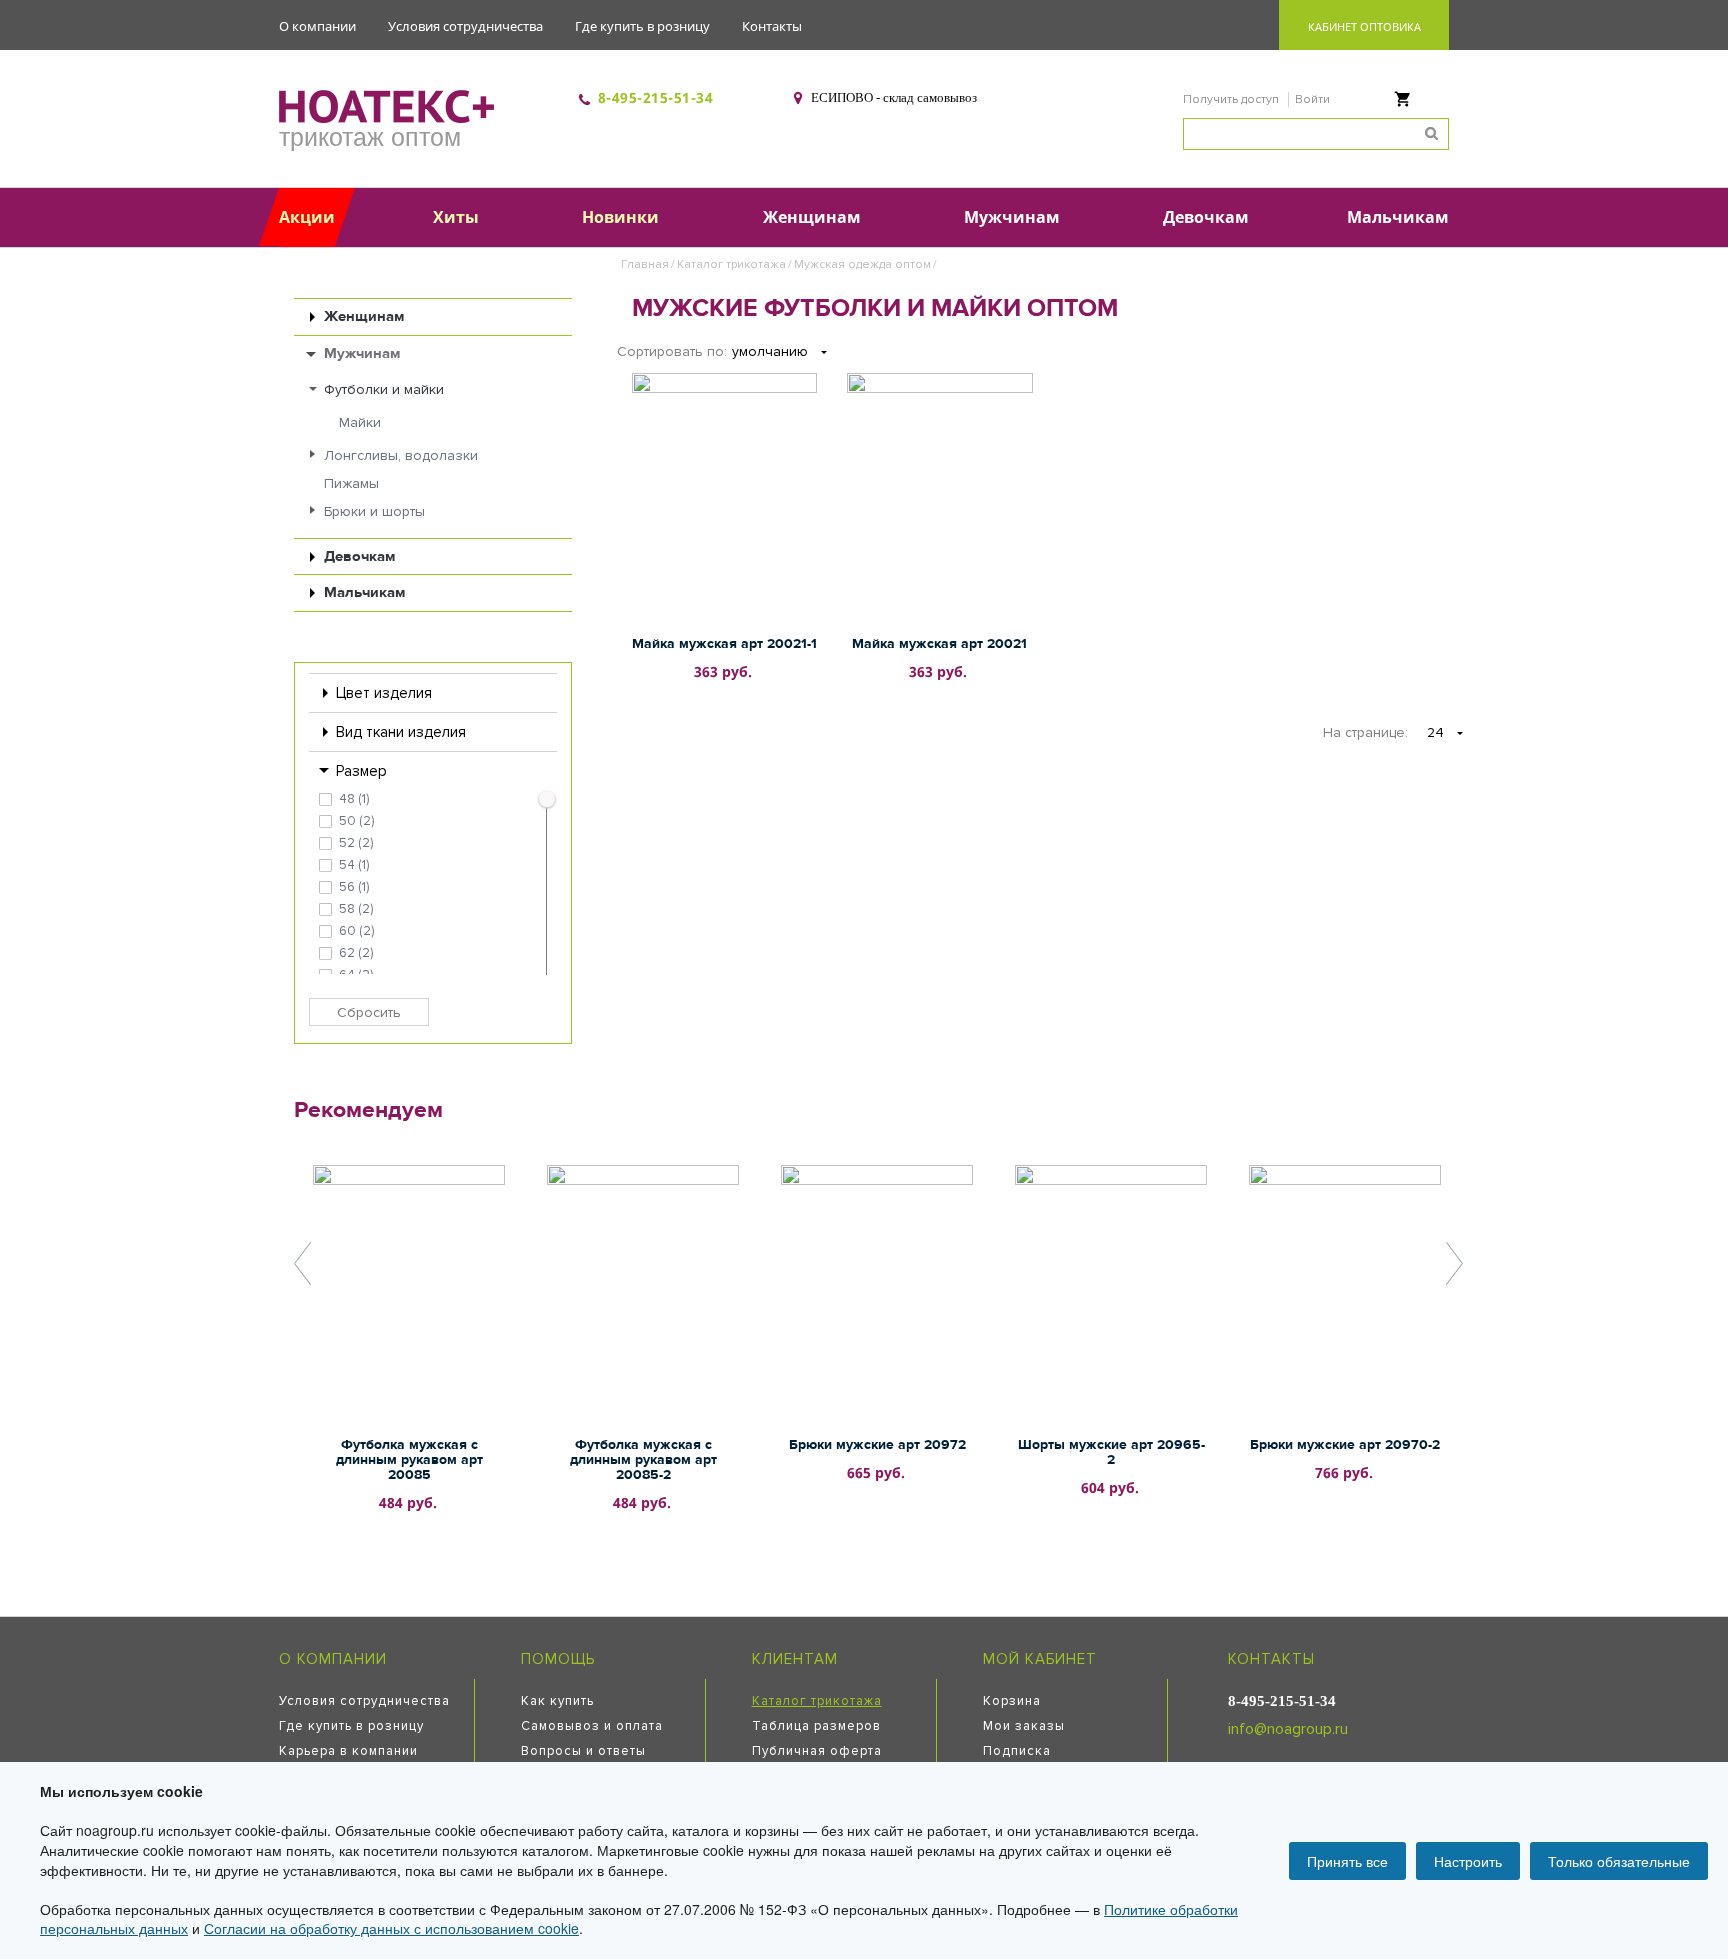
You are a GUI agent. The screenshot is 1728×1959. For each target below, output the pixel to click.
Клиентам (795, 1659)
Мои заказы (1024, 1726)
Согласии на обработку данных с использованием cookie (391, 1928)
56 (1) (354, 887)
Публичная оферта (817, 1751)
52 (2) (356, 843)
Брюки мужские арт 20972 (877, 1445)
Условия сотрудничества (465, 26)
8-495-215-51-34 (656, 97)
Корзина (1012, 1701)
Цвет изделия (384, 693)
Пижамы (351, 483)
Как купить (557, 1701)
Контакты (772, 26)
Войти (1312, 99)
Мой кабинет (1040, 1659)
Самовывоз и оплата (592, 1726)
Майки (360, 422)
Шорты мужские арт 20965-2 (1111, 1452)
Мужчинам (362, 353)
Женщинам (364, 316)
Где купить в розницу (642, 26)
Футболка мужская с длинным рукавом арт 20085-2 (643, 1460)
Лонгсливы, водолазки (401, 455)
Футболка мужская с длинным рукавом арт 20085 (409, 1460)
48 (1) (354, 799)
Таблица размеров (816, 1726)
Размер (361, 771)
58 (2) (356, 909)
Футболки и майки (384, 389)
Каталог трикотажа (731, 264)
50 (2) (356, 821)
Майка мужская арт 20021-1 (724, 644)
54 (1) (354, 865)
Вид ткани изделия (401, 732)
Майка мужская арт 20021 (939, 644)
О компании (317, 26)
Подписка (1017, 1751)
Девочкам (359, 556)
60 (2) (356, 931)
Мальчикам (364, 592)
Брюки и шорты (374, 511)
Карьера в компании (348, 1751)
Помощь (558, 1659)
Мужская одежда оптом (862, 264)
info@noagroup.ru (1288, 1729)
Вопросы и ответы (583, 1751)
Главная (645, 264)
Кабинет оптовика (1364, 26)
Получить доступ (1232, 99)
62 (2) (356, 953)
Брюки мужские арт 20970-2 (1345, 1445)
